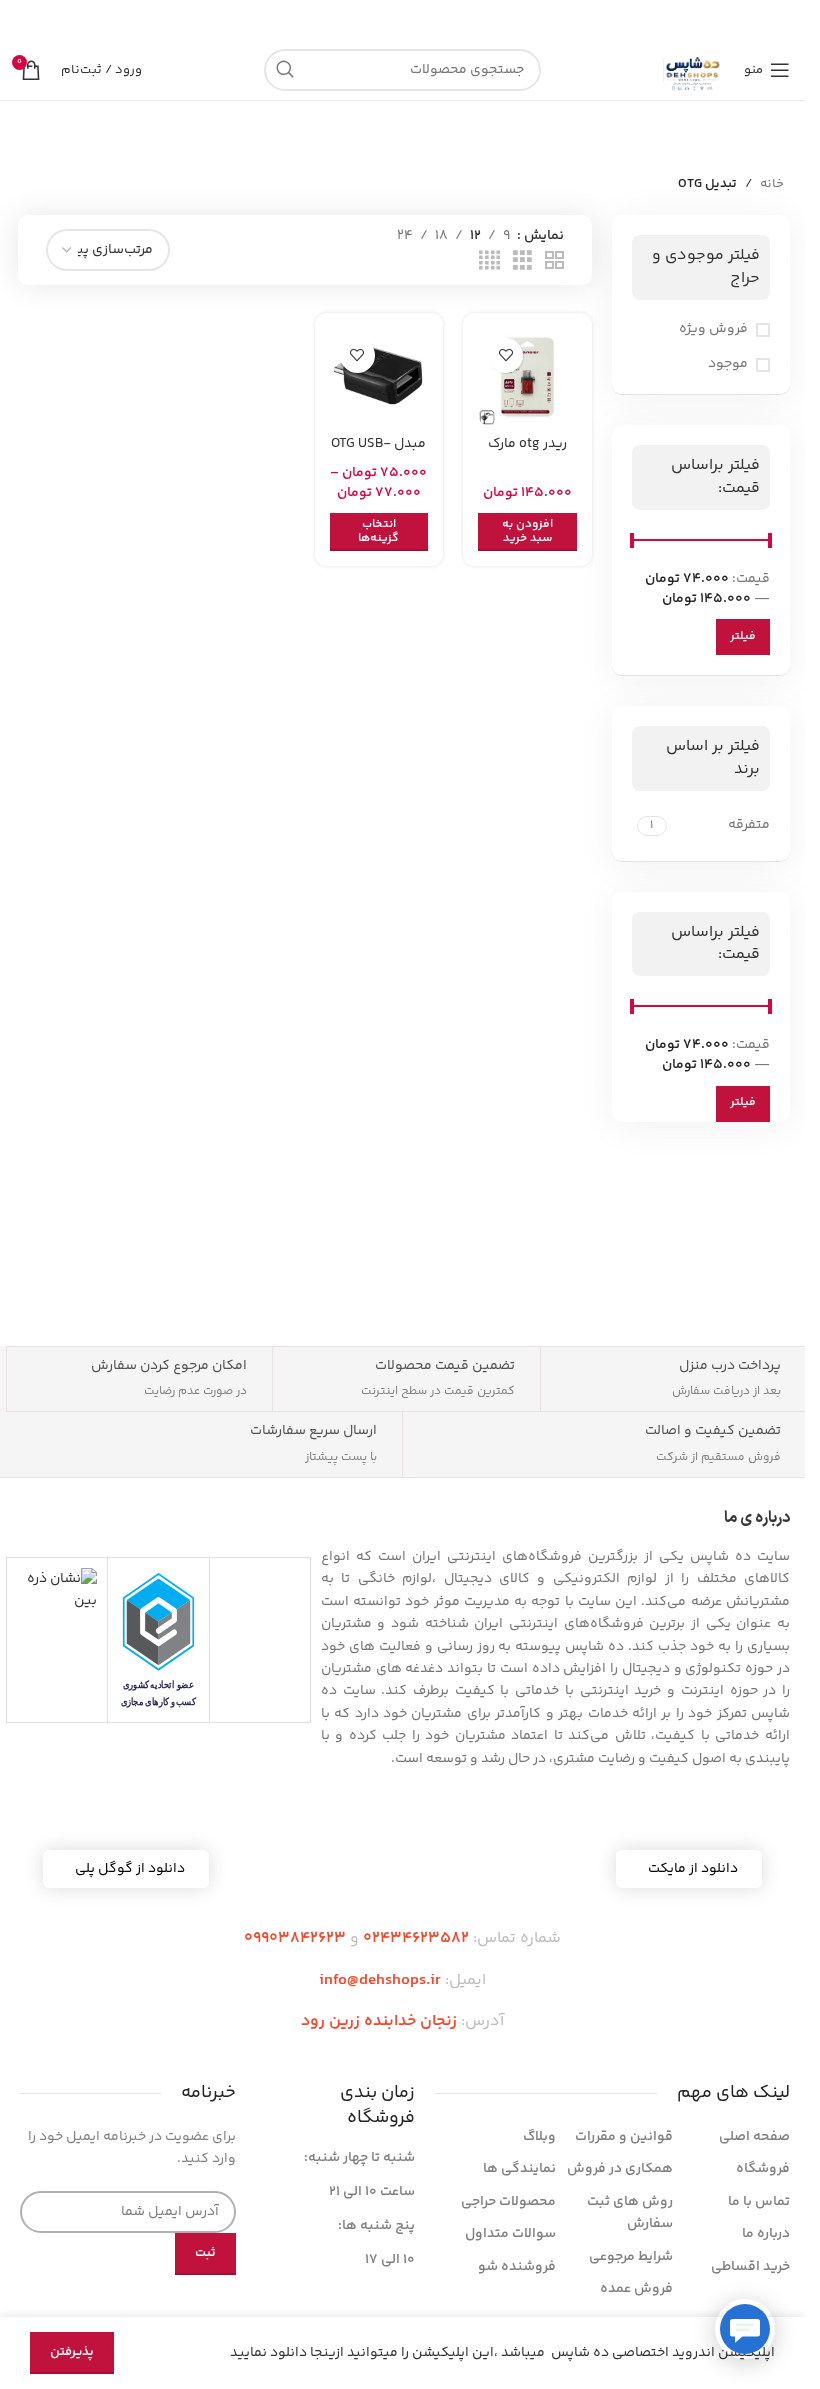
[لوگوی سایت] (693, 70)
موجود (728, 365)
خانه (772, 184)
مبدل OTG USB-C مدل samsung (378, 454)
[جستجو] (285, 70)
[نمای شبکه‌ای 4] (489, 261)
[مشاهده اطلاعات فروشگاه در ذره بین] (57, 1591)
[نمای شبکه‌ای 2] (554, 261)
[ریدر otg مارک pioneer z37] (527, 377)
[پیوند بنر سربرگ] (402, 20)
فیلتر (743, 636)
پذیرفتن (72, 2352)
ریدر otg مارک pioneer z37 (527, 454)
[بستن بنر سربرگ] (25, 20)
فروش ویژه (713, 330)
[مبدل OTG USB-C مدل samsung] (379, 377)
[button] (527, 532)
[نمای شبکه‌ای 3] (522, 261)
